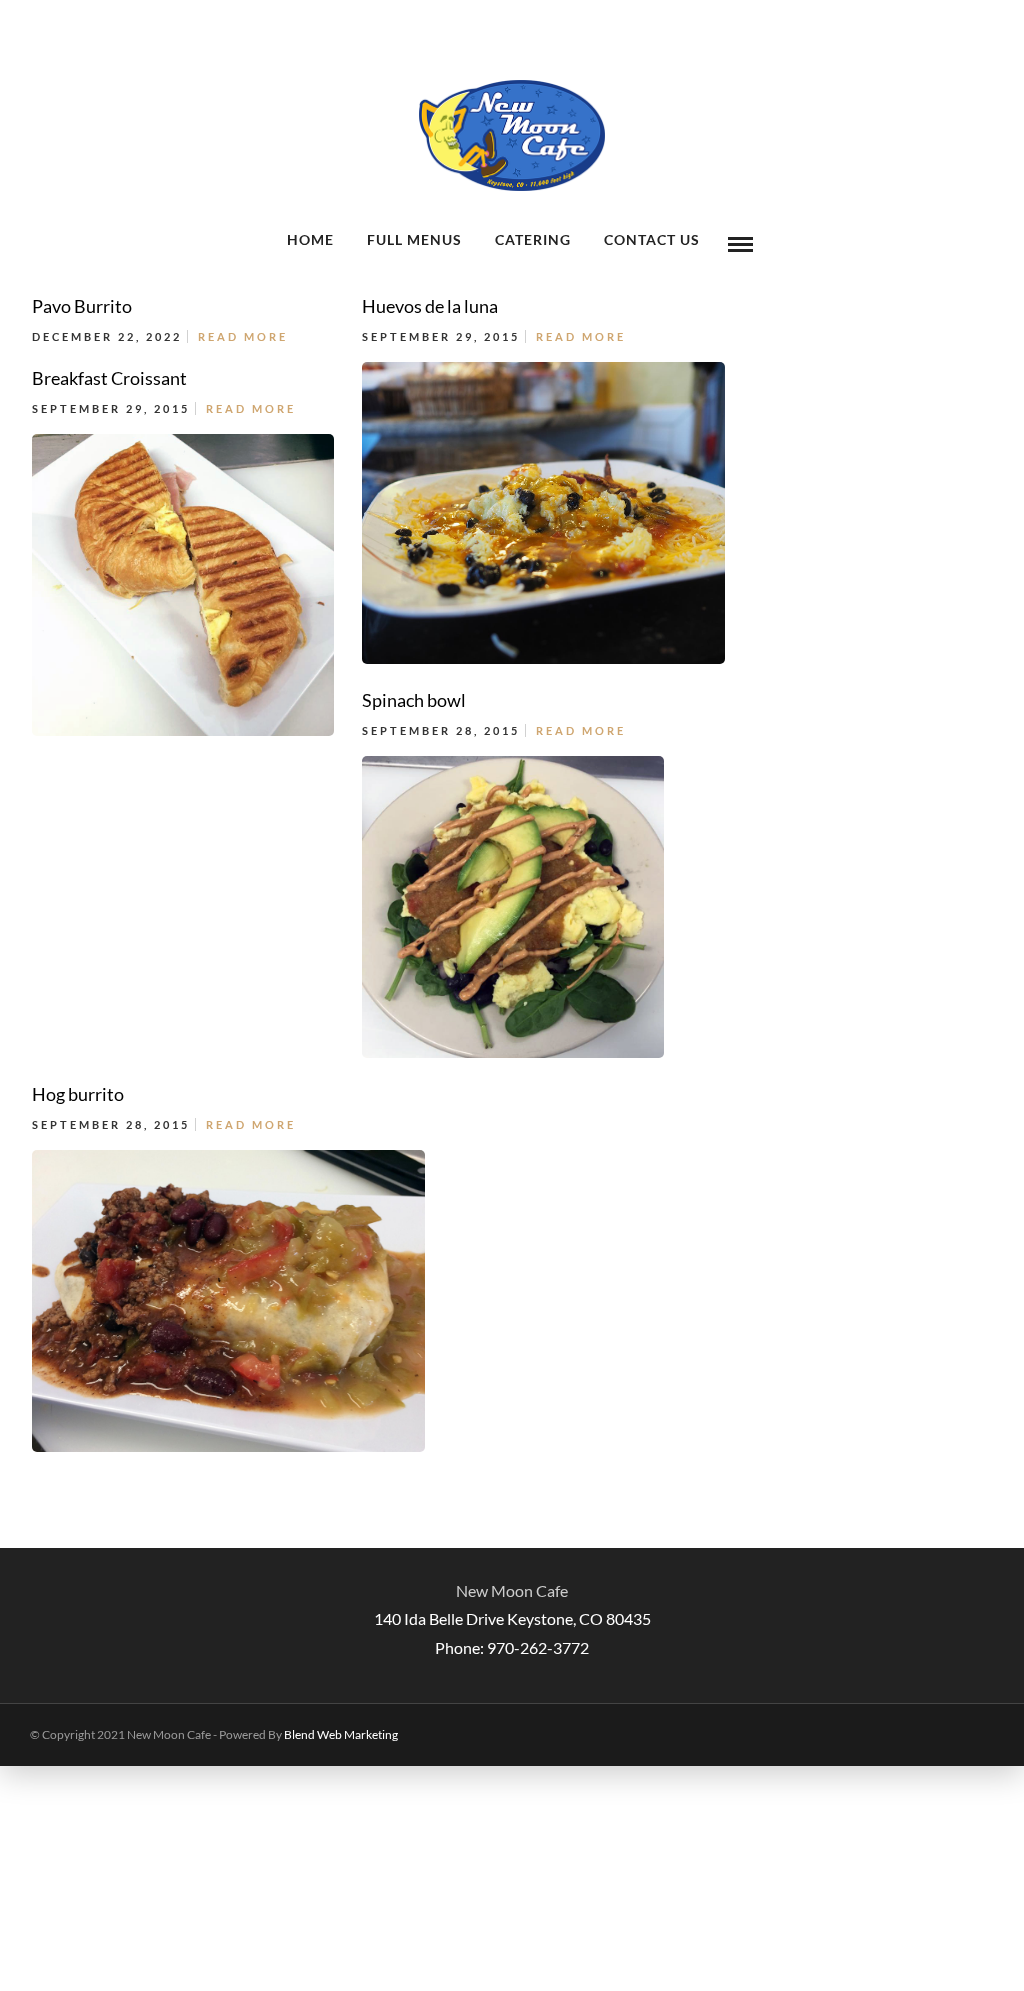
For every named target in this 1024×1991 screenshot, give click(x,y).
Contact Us (652, 239)
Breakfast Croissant (109, 378)
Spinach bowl (414, 700)
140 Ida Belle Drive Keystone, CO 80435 (512, 1618)
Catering (533, 239)
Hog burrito (78, 1094)
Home (310, 239)
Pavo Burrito (82, 306)
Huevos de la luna (430, 306)
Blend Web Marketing (341, 1734)
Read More (243, 336)
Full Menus (414, 239)
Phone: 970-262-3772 (512, 1647)
